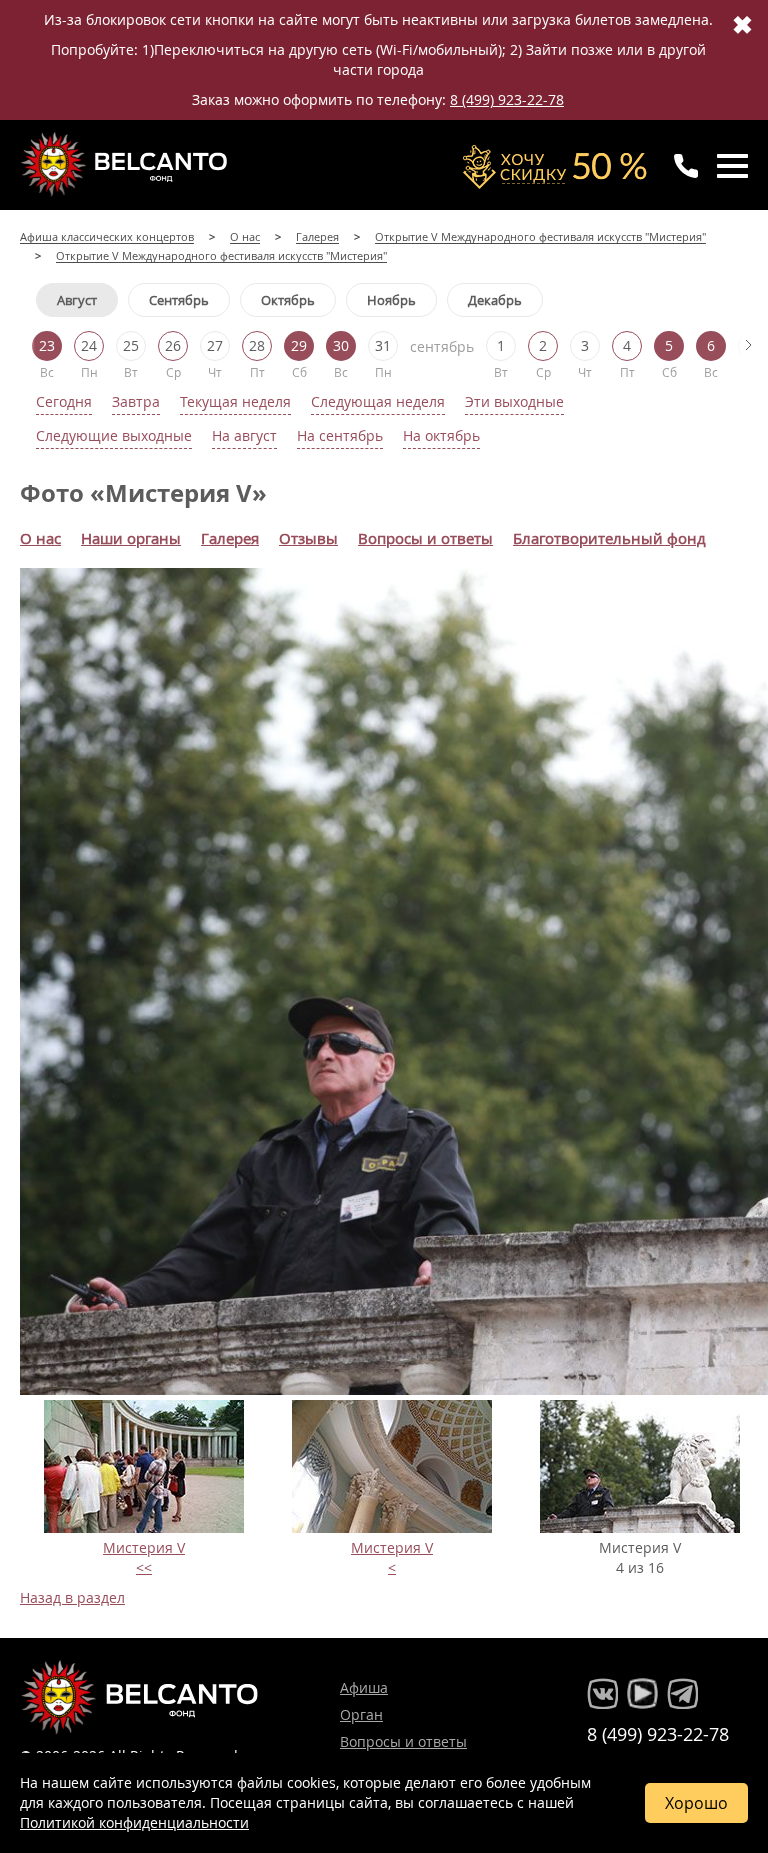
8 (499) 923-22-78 (507, 99)
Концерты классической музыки (126, 164)
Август (77, 300)
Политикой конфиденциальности (134, 1822)
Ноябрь (391, 300)
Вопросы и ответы (403, 1741)
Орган (361, 1714)
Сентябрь (179, 300)
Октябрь (288, 300)
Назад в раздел (72, 1597)
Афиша (364, 1687)
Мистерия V (144, 1547)
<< (144, 1567)
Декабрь (495, 300)
